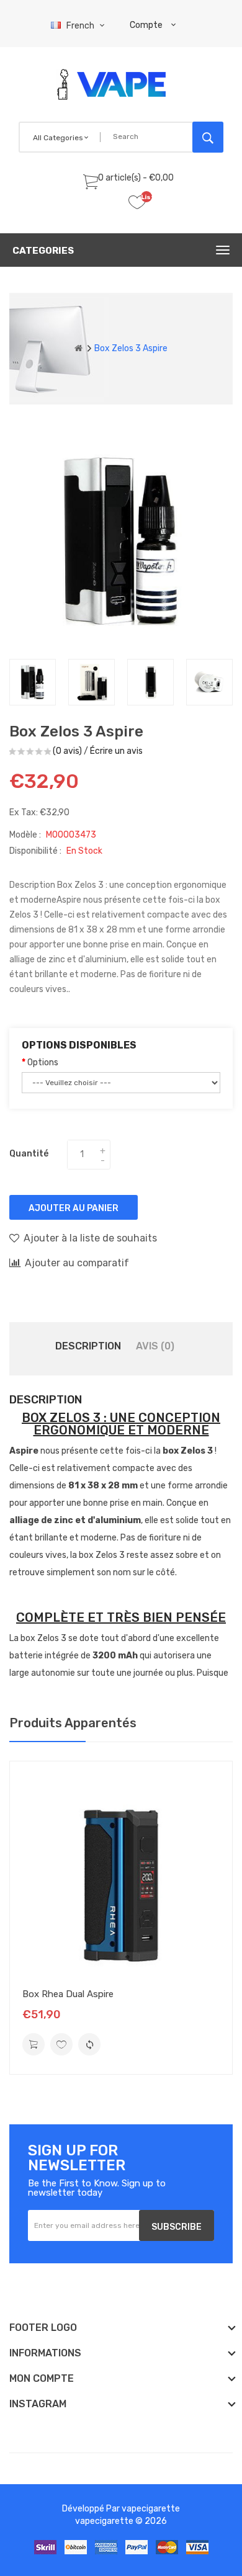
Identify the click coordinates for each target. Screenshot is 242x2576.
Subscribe (177, 2227)
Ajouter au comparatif (77, 1263)
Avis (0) (155, 1346)
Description (88, 1346)
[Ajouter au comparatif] (89, 2044)
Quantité (29, 1154)
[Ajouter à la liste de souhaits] (61, 2044)
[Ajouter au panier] (34, 2044)
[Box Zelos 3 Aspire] (33, 682)
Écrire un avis (116, 751)
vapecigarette (151, 2509)
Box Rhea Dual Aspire (68, 1994)
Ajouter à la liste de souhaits (90, 1238)
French (81, 26)
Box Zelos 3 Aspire (131, 348)
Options (43, 1062)
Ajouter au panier (74, 1208)
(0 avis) (67, 751)
